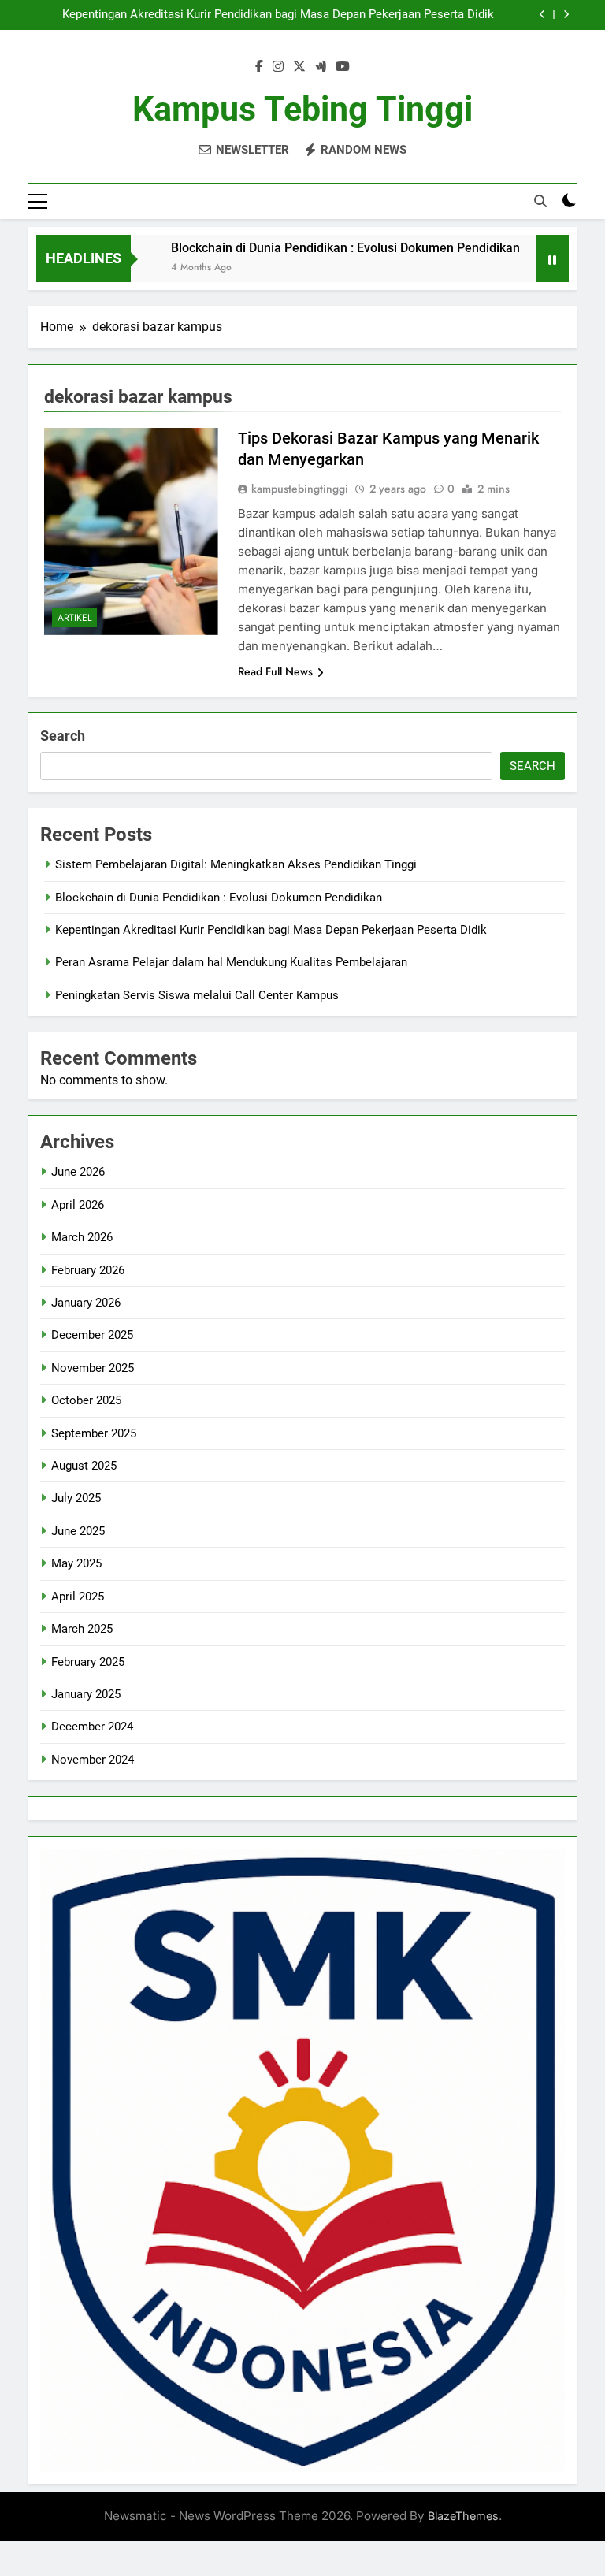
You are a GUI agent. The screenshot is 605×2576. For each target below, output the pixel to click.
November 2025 (93, 1368)
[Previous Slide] (542, 15)
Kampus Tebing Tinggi (302, 109)
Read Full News (275, 671)
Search (63, 736)
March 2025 (82, 1629)
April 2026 (78, 1205)
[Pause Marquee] (552, 258)
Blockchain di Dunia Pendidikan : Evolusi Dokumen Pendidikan (308, 248)
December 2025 (92, 1335)
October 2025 (86, 1400)
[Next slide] (566, 15)
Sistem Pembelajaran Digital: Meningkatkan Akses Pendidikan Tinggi (236, 864)
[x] (299, 67)
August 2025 (84, 1466)
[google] (321, 67)
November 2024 (93, 1760)
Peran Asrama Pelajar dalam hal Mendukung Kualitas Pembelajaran (231, 962)
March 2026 (82, 1237)
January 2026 (86, 1303)
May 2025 (76, 1563)
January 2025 (86, 1694)
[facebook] (259, 67)
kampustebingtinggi (300, 489)
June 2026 (78, 1172)
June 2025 (78, 1531)
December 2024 (92, 1727)
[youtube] (343, 67)
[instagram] (278, 67)
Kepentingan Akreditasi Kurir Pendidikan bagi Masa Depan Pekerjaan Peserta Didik (278, 15)
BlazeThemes (463, 2516)
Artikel (74, 618)
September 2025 (94, 1433)
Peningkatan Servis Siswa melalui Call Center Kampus (197, 995)
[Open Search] (540, 201)
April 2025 (78, 1597)
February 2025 (88, 1662)
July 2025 (76, 1498)
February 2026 (88, 1270)
